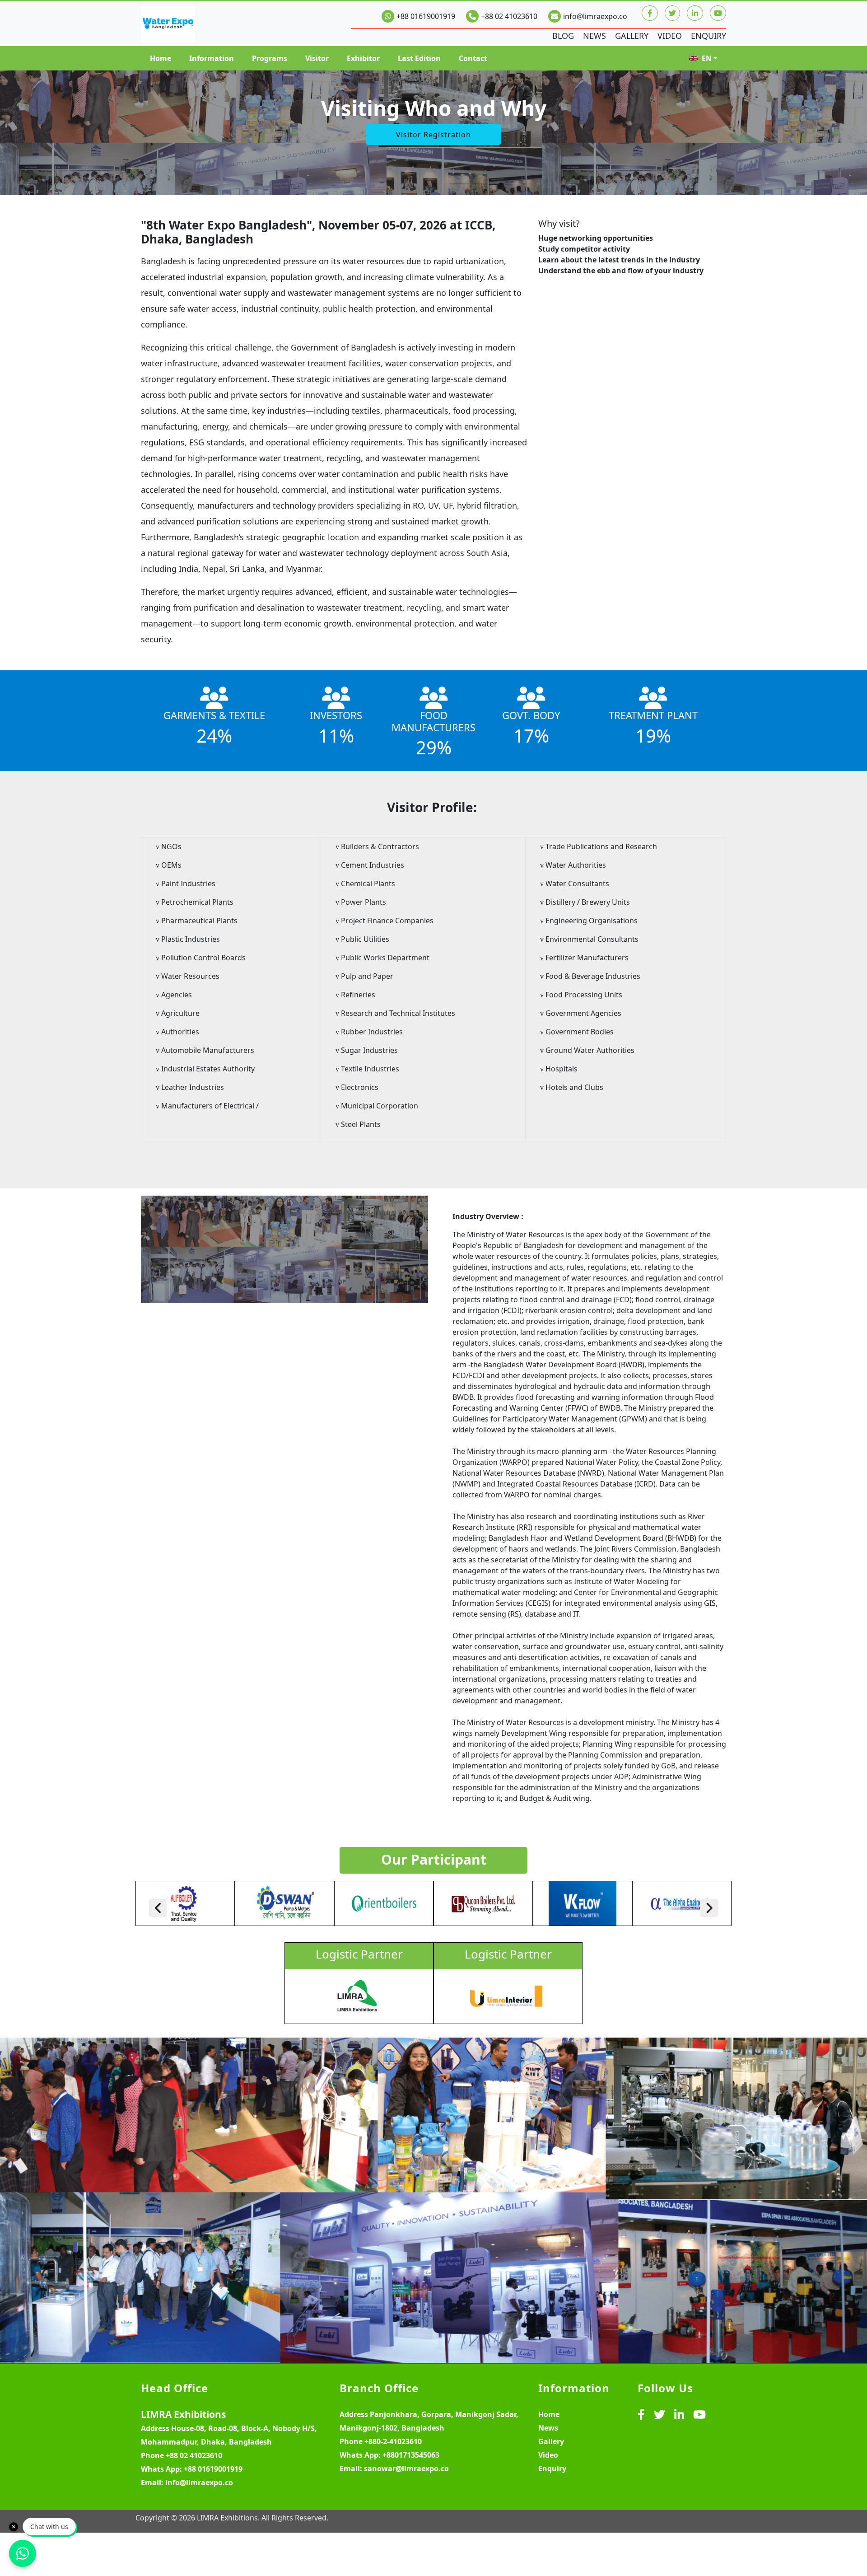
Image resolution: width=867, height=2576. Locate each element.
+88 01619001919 (426, 16)
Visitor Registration (433, 135)
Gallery (632, 36)
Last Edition (419, 58)
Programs (270, 58)
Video (670, 36)
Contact (473, 58)
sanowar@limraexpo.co (406, 2468)
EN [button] (707, 58)
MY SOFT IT (707, 2518)
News (594, 36)
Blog (563, 36)
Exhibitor (363, 58)
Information (212, 58)
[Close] (14, 2527)
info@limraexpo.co (595, 16)
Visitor (317, 58)
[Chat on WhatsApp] (23, 2553)
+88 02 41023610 (509, 16)
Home (161, 58)
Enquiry (709, 36)
